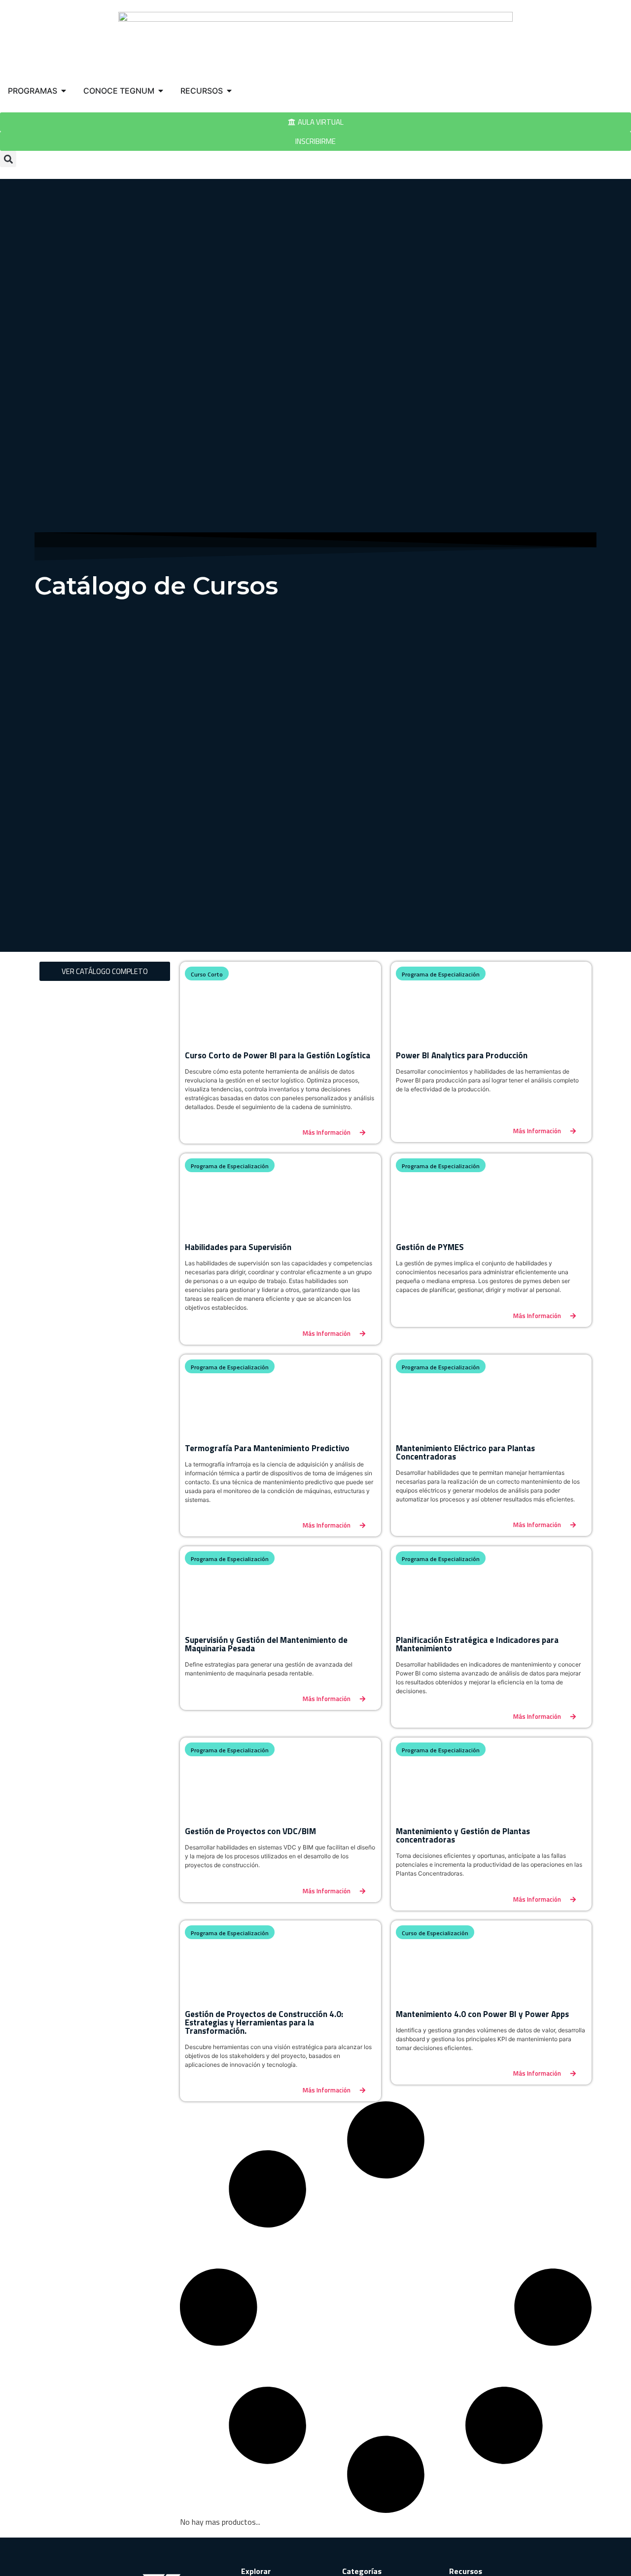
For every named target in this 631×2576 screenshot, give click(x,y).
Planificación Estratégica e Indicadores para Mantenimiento (477, 1644)
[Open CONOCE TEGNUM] (161, 91)
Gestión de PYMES (430, 1247)
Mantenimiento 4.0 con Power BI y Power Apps (482, 2014)
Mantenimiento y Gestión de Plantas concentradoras (463, 1835)
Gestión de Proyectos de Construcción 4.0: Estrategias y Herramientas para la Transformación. (264, 2022)
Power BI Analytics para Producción (462, 1055)
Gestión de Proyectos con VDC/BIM (250, 1831)
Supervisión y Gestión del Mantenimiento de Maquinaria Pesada (266, 1644)
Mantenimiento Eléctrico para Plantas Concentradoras (465, 1452)
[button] (8, 159)
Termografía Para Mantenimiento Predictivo (267, 1448)
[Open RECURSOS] (229, 91)
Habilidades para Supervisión (238, 1247)
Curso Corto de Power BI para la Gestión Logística (278, 1055)
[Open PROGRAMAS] (64, 91)
